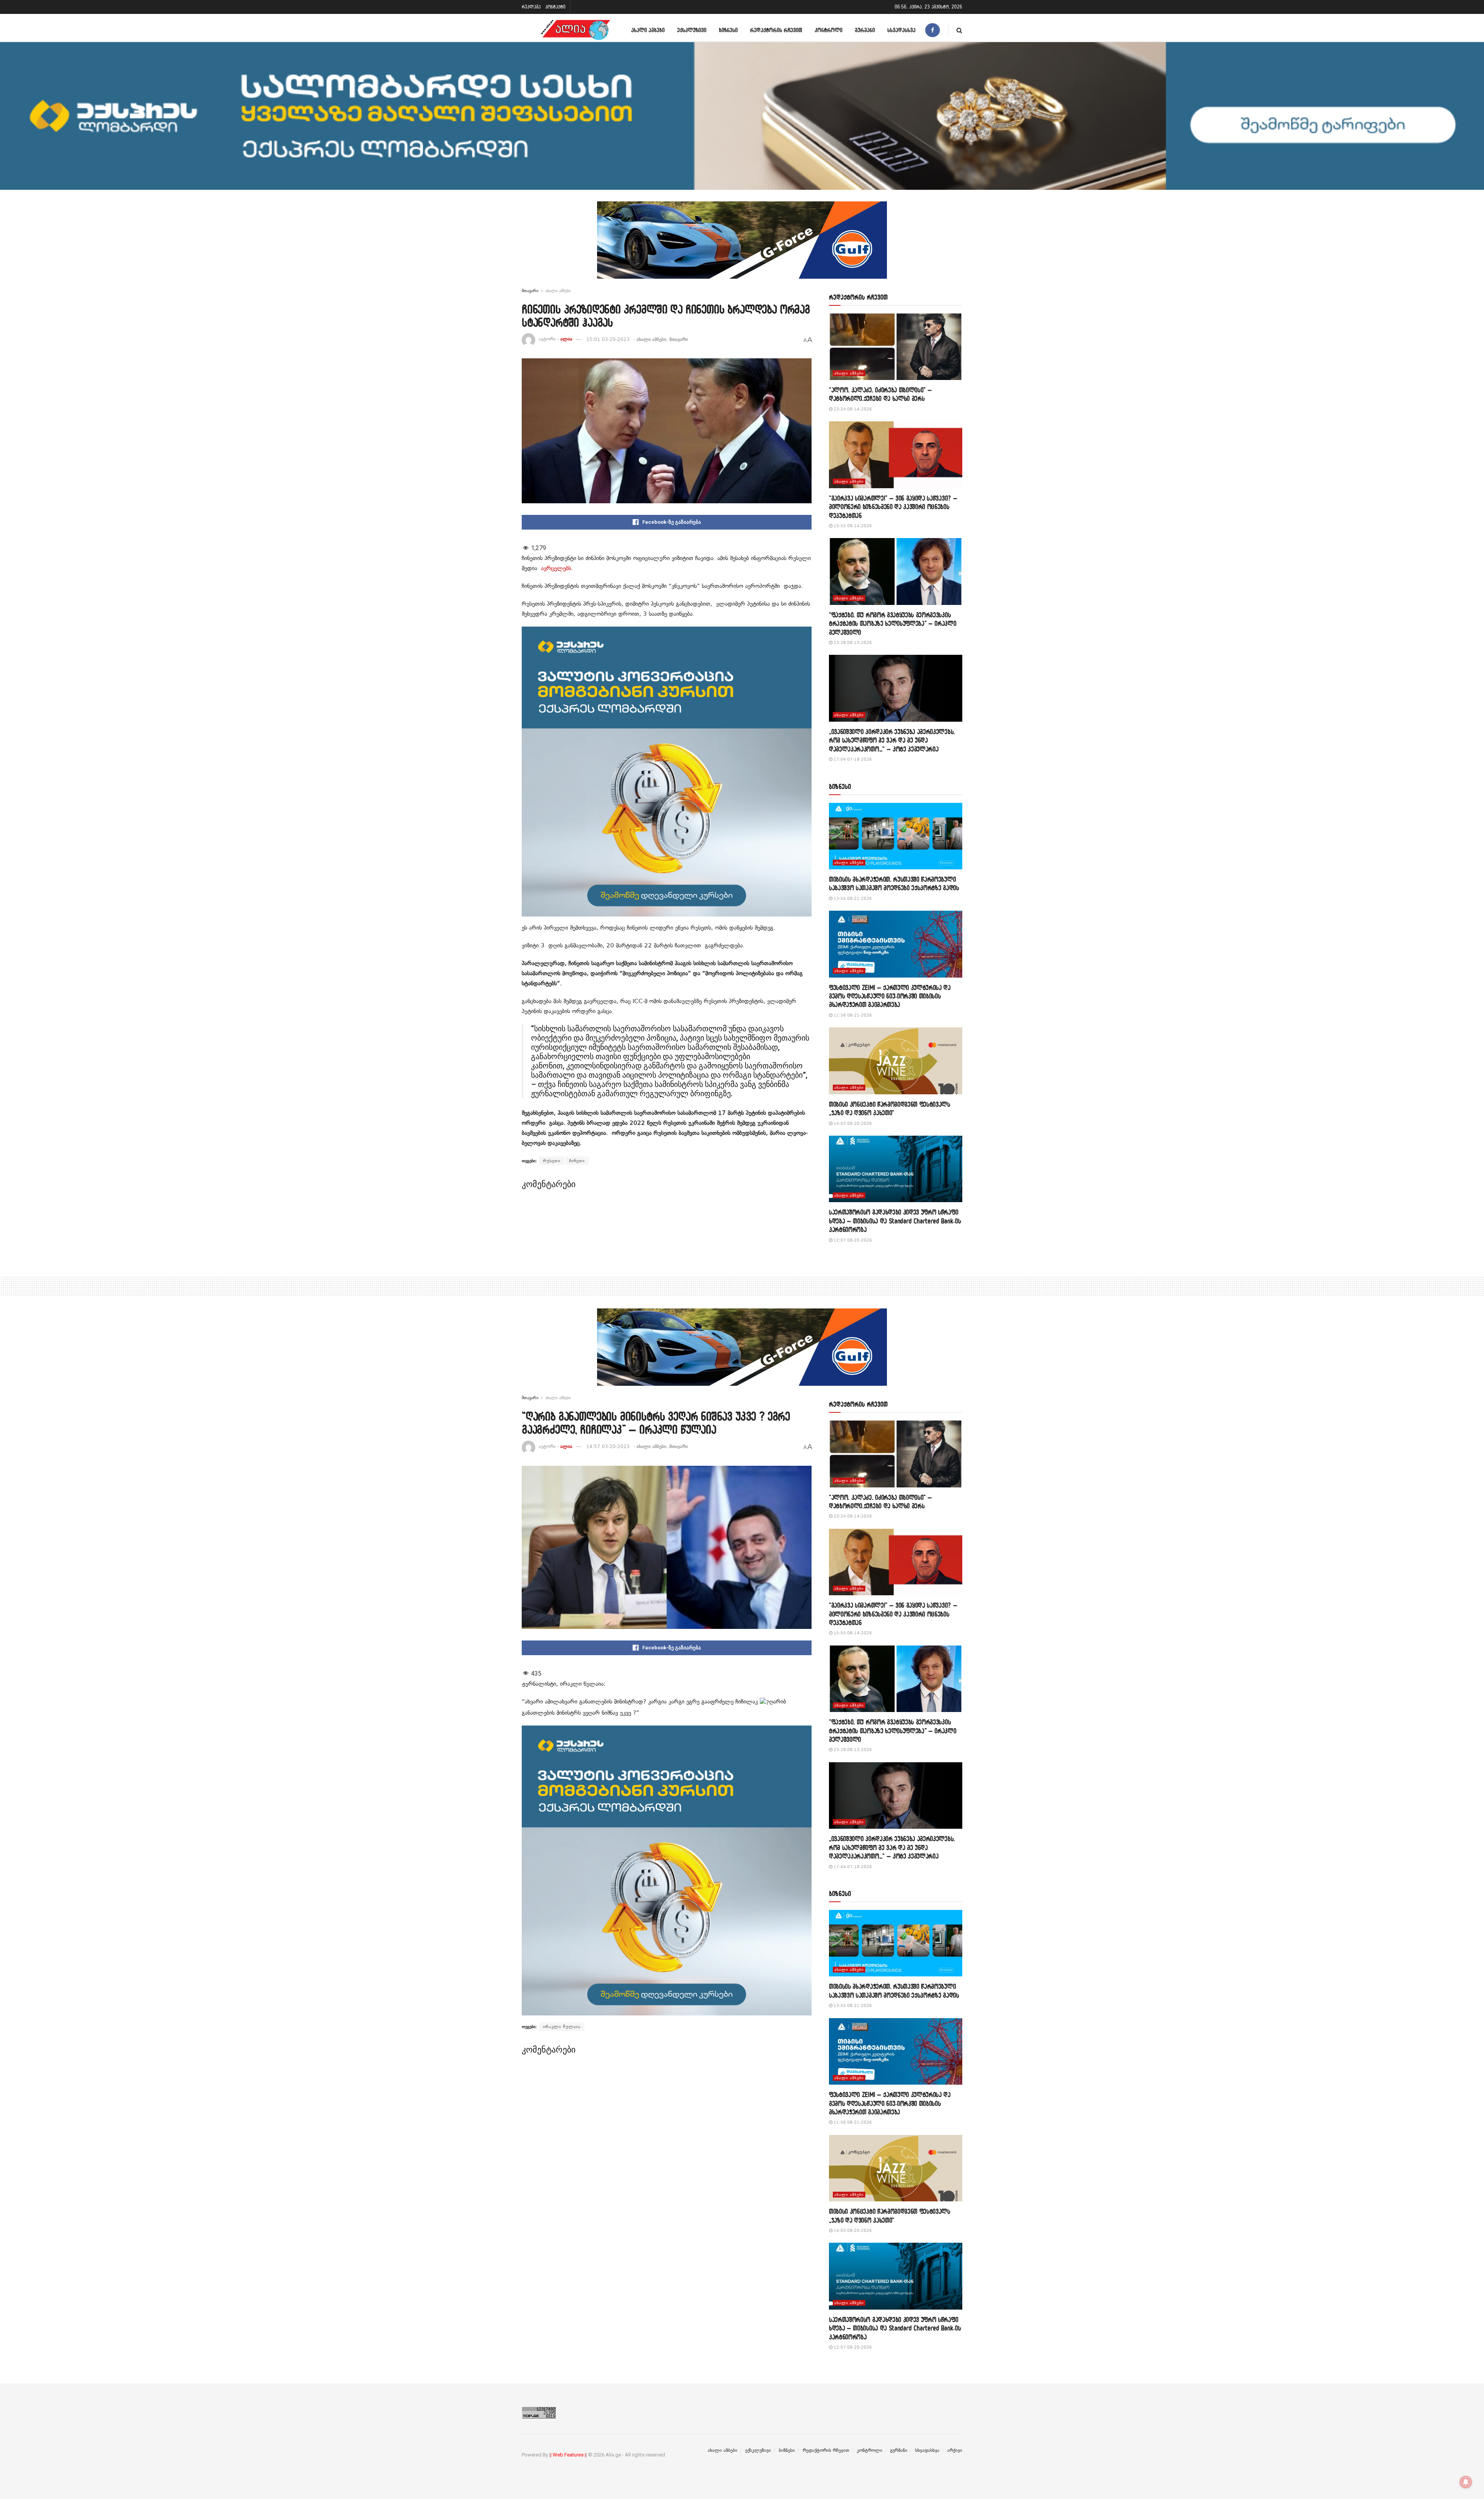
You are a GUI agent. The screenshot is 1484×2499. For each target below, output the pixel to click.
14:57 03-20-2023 (608, 1446)
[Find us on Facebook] (933, 30)
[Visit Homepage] (575, 30)
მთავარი (530, 291)
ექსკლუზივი (692, 30)
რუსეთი (552, 1161)
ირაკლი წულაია (562, 2027)
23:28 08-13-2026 (852, 643)
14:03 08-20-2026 (852, 1123)
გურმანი (865, 30)
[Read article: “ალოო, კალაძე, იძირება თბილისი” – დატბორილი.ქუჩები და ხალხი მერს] (896, 347)
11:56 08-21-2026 (852, 1015)
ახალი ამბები (648, 30)
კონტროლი (829, 30)
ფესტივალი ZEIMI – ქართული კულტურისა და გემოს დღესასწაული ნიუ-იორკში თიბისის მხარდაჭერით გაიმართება (890, 996)
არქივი (955, 2450)
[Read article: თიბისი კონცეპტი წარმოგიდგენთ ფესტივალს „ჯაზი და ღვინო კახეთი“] (896, 1061)
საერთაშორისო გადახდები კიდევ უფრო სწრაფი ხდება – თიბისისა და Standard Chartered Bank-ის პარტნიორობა (895, 1221)
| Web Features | (568, 2455)
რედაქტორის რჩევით (776, 30)
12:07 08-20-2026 (852, 1240)
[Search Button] (959, 30)
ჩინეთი (577, 1161)
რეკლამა (531, 7)
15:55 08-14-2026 (852, 526)
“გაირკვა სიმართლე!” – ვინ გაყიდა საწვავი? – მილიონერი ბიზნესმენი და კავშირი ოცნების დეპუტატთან (893, 507)
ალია (566, 339)
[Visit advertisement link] (742, 246)
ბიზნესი (728, 30)
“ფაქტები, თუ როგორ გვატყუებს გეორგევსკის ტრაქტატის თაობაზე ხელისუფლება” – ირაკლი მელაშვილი (893, 623)
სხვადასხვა (901, 30)
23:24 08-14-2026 (852, 409)
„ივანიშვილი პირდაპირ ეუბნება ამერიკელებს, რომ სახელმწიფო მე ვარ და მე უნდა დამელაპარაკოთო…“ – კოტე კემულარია (892, 740)
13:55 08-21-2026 (852, 899)
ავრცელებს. (557, 568)
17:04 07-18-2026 (852, 759)
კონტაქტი (555, 7)
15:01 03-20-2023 (608, 339)
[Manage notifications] (1466, 2482)
